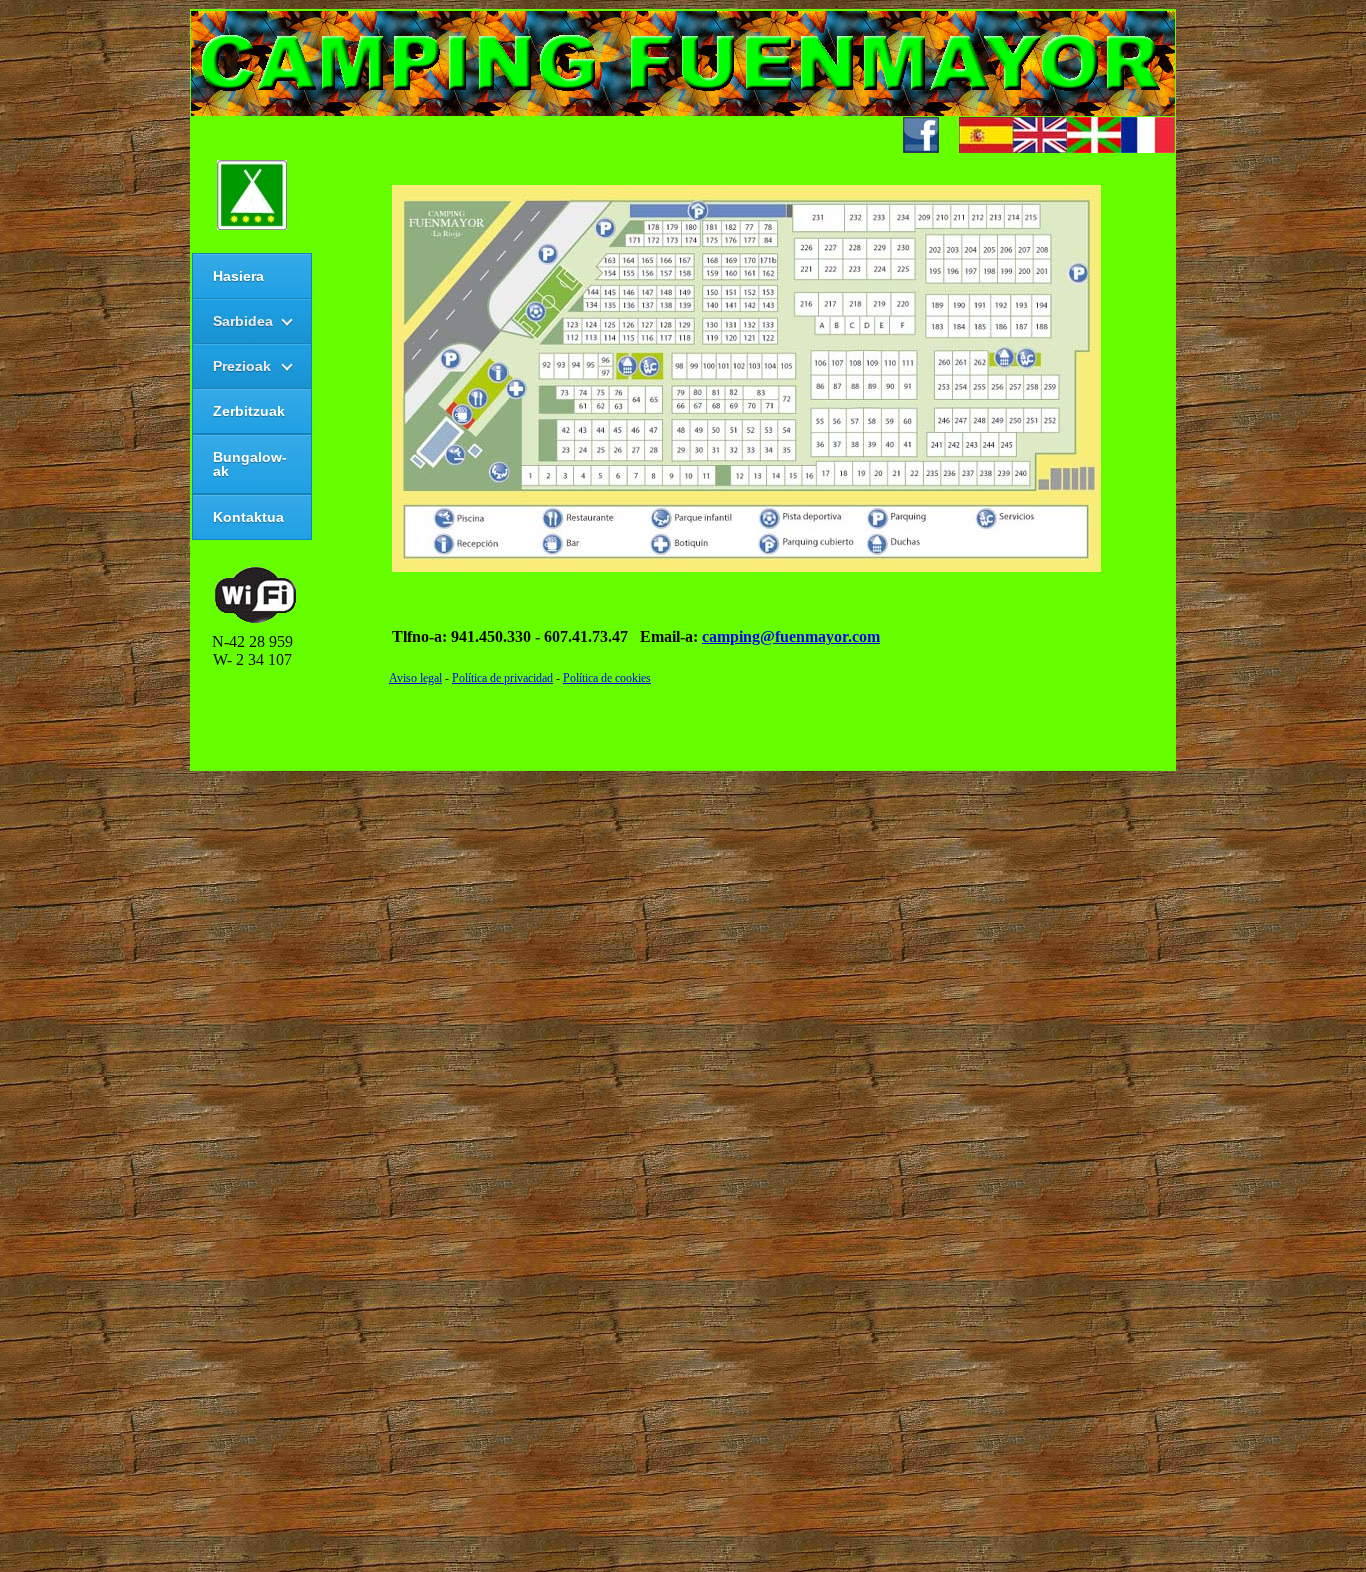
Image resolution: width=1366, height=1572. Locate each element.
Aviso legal (415, 678)
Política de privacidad (502, 678)
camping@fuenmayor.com (791, 636)
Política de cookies (607, 678)
